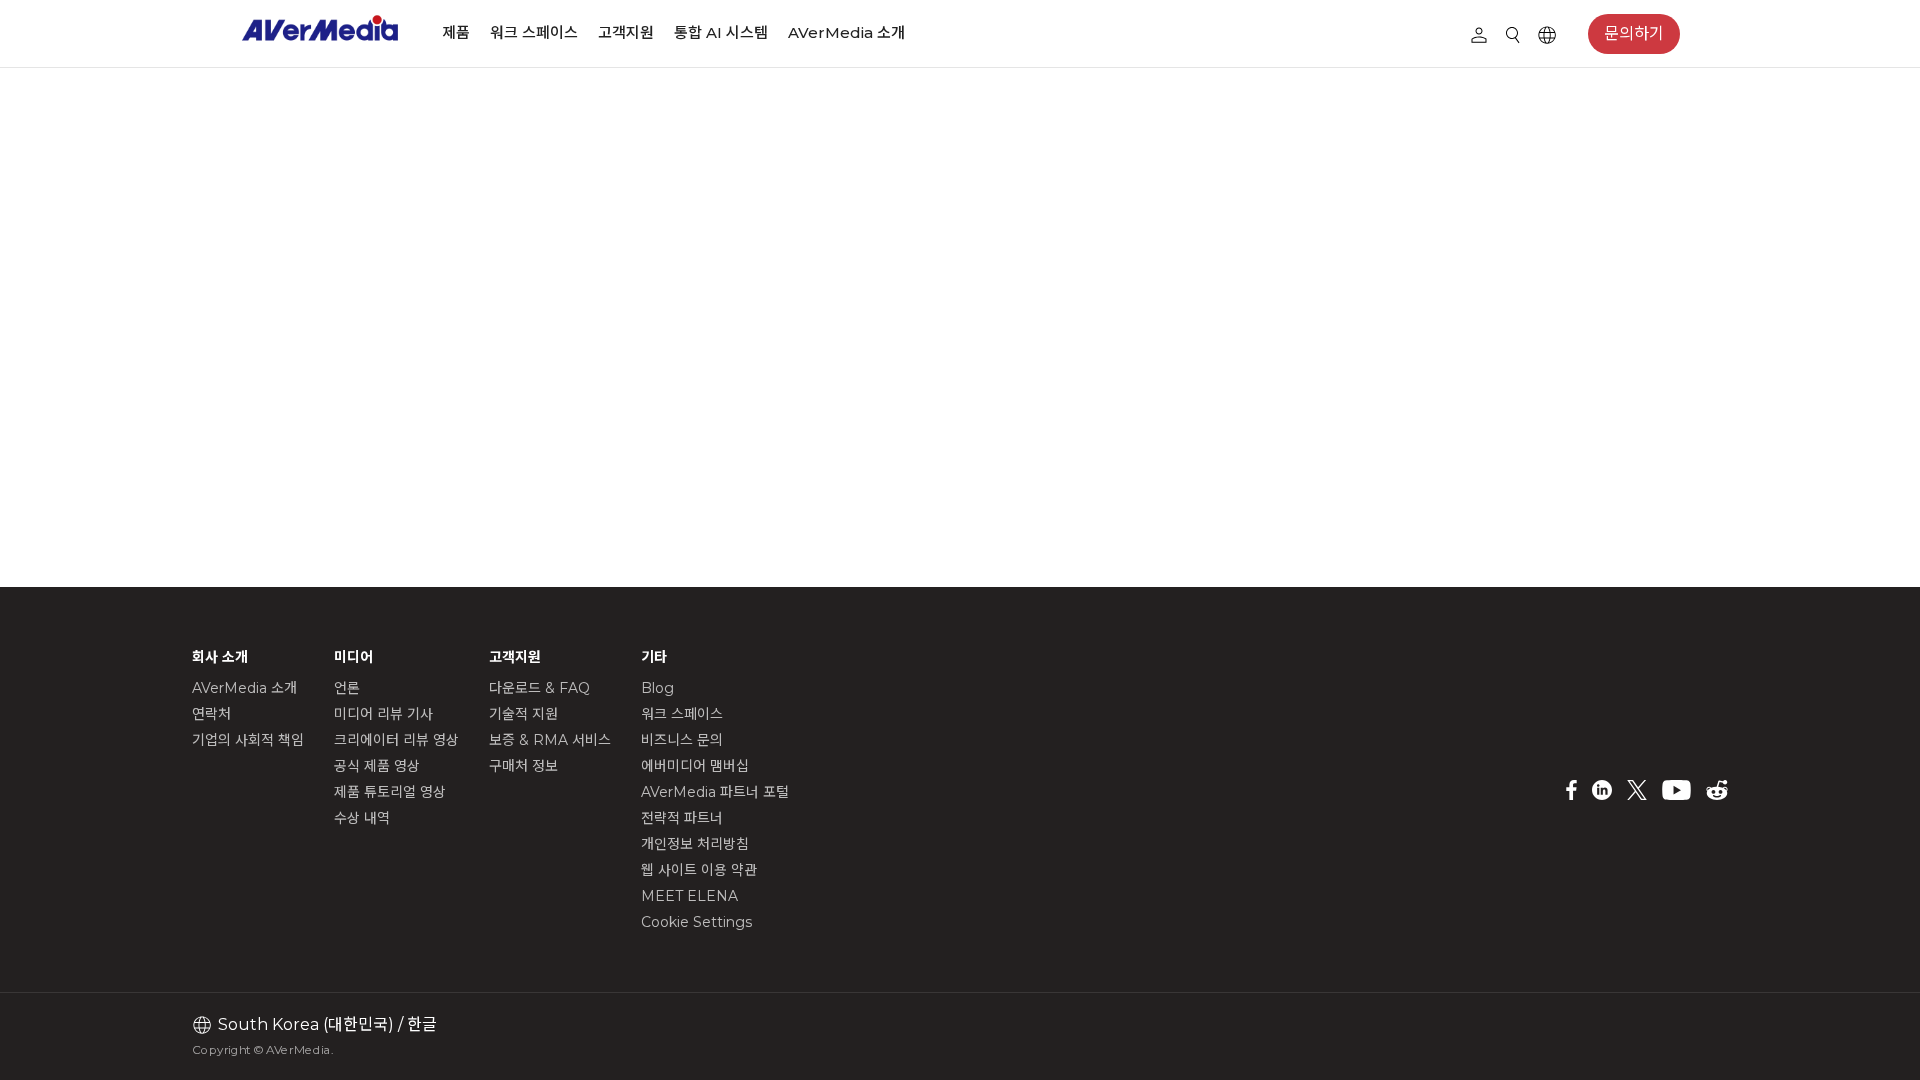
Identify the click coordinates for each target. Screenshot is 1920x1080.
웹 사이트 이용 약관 (699, 870)
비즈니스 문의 (682, 740)
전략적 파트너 (682, 818)
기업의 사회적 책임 (248, 740)
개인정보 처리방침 (695, 844)
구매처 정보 (523, 766)
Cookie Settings (696, 922)
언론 (347, 688)
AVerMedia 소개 (846, 32)
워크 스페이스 (534, 32)
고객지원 (626, 32)
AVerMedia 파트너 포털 (715, 792)
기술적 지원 (523, 714)
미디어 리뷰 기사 (383, 714)
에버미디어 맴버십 (695, 766)
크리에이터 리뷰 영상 (396, 740)
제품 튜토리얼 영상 (390, 792)
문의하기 (1634, 33)
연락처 (211, 714)
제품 (456, 32)
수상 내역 (362, 818)
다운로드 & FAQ (539, 688)
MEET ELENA (689, 896)
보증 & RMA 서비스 (550, 740)
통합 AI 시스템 (721, 32)
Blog (657, 688)
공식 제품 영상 (377, 766)
